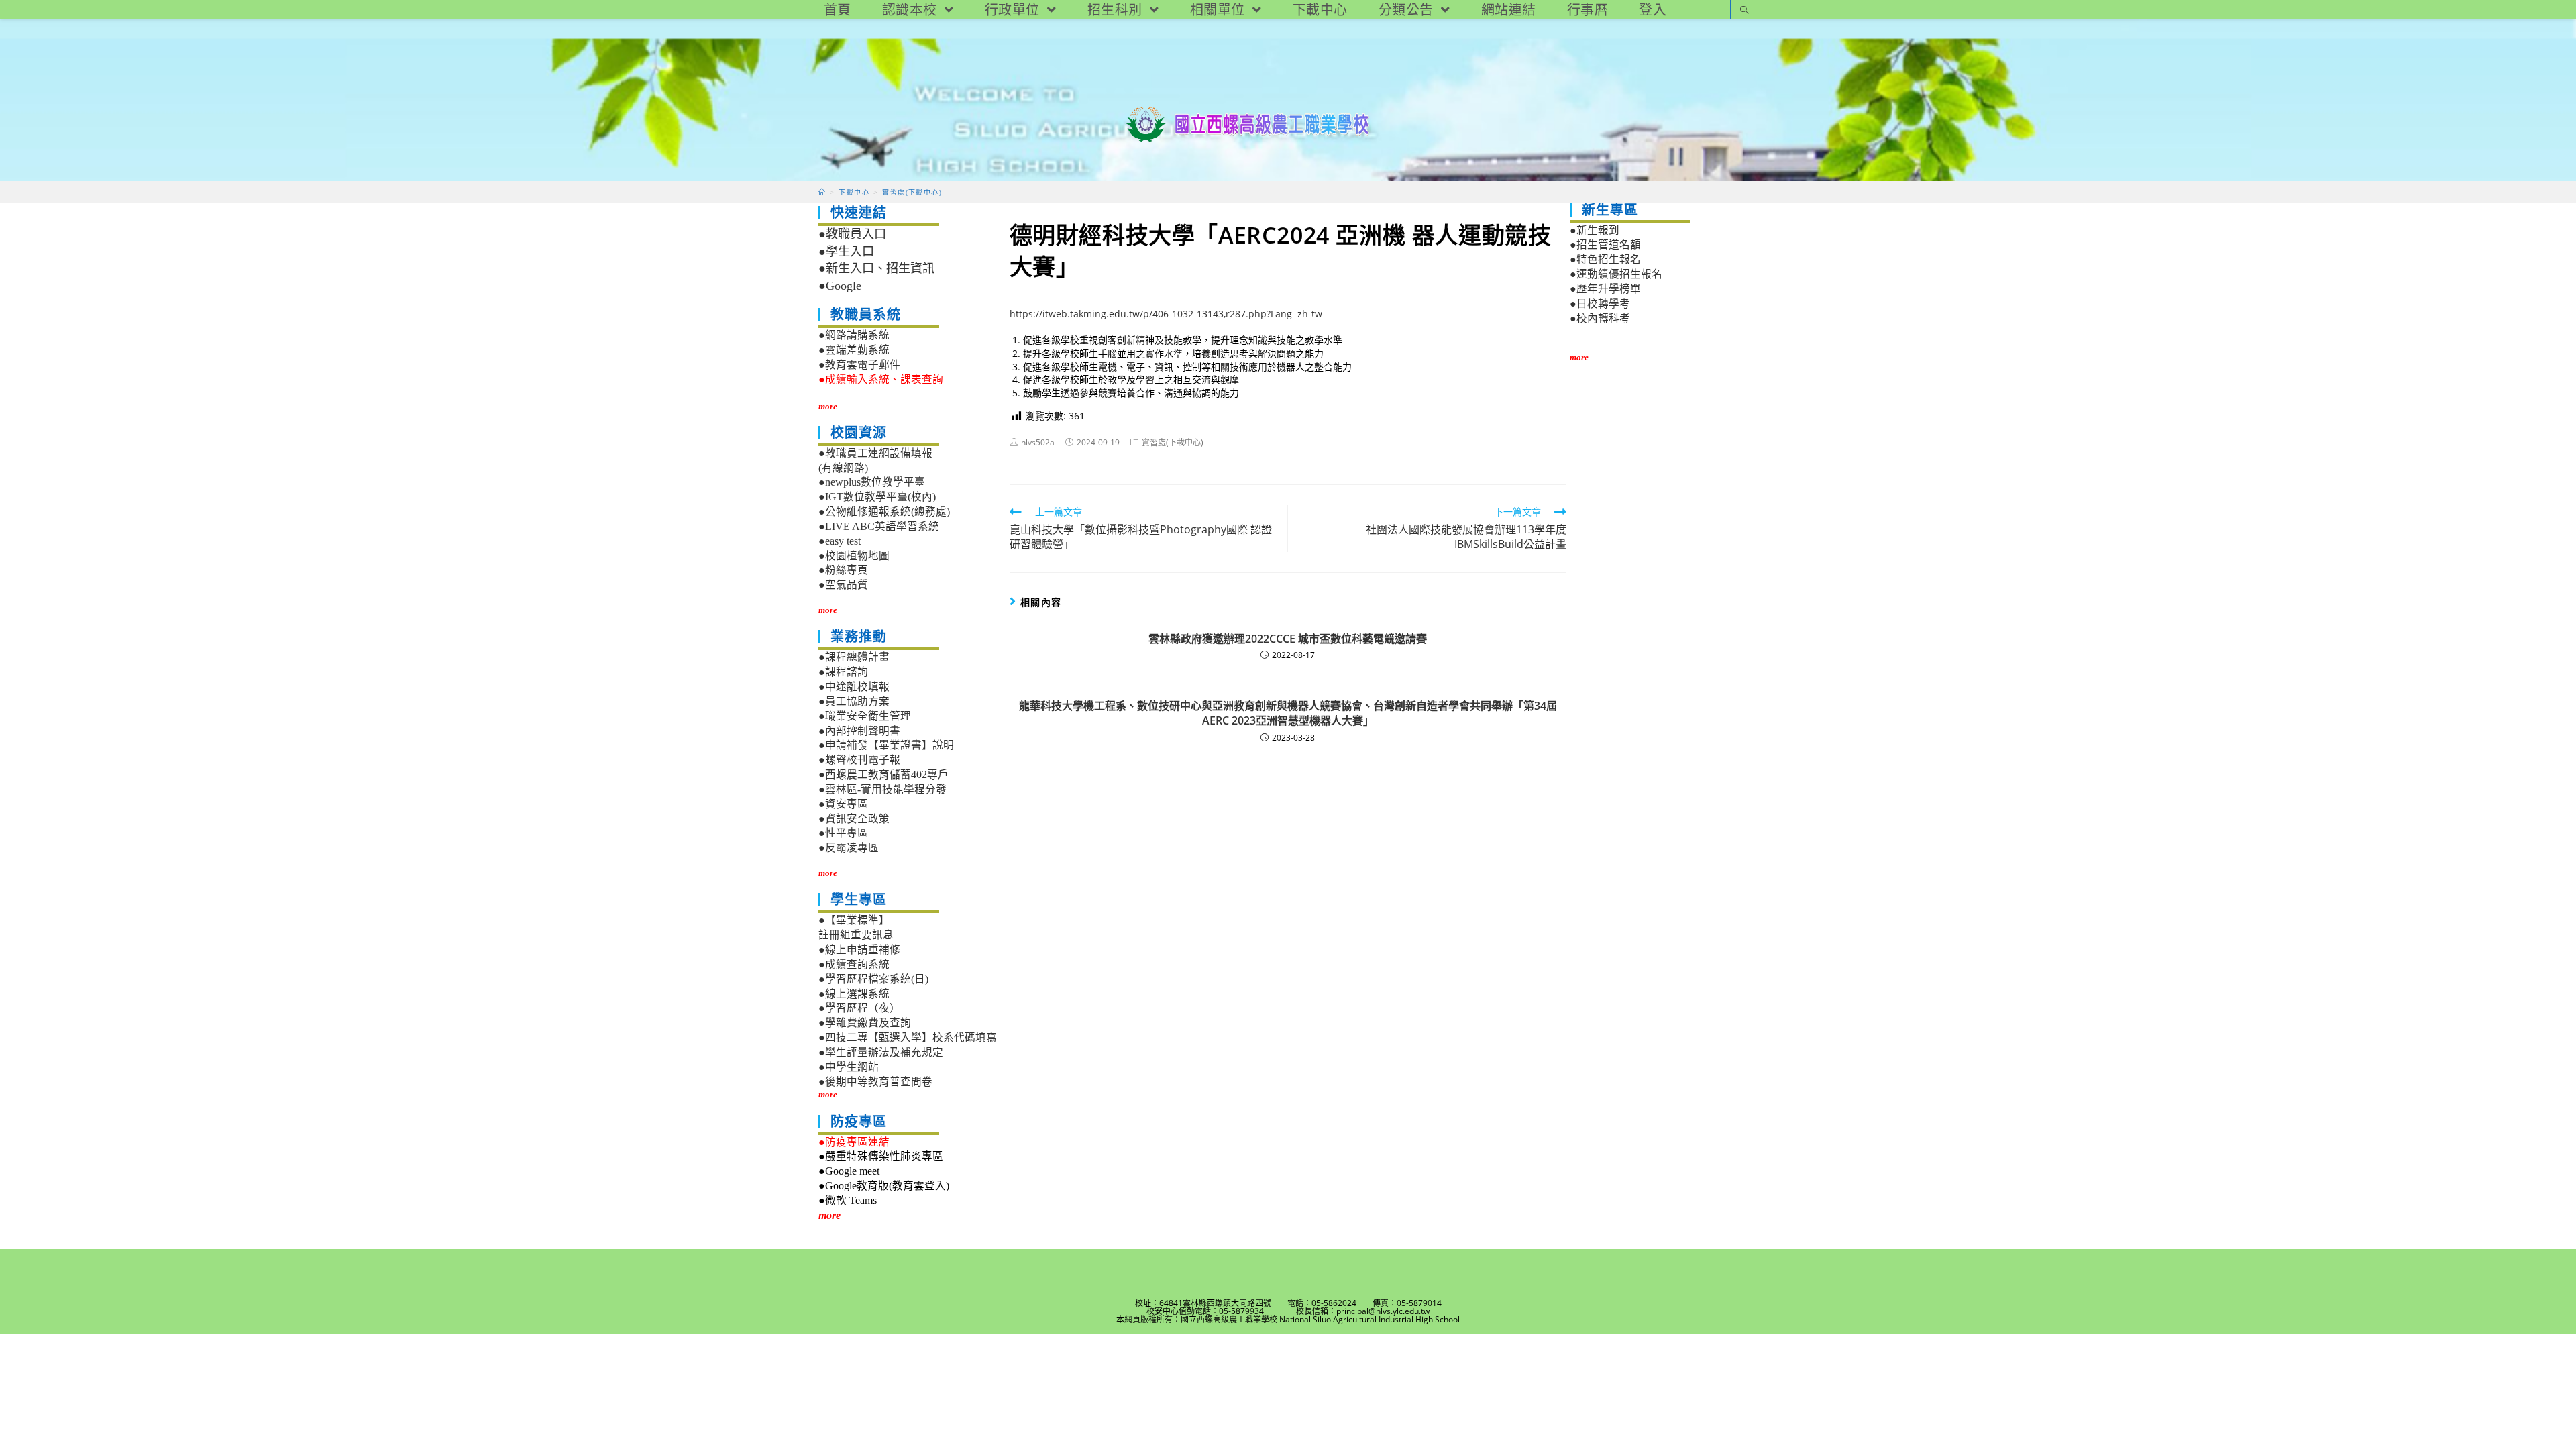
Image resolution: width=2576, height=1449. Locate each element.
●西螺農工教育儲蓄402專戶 (883, 774)
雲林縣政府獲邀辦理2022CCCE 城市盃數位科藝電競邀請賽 (1288, 639)
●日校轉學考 (1600, 304)
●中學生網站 (849, 1067)
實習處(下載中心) (1173, 442)
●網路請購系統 (854, 335)
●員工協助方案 (854, 701)
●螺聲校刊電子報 (859, 760)
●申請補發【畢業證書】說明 (886, 745)
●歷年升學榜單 (1605, 289)
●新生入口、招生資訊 (876, 268)
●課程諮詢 (843, 672)
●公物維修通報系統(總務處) (884, 512)
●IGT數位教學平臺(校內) (877, 497)
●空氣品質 (843, 585)
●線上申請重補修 (859, 950)
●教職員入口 (852, 234)
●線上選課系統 (854, 994)
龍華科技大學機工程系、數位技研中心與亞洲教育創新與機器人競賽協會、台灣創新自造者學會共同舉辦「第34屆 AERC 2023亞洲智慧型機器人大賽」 (1288, 713)
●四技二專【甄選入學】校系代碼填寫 (908, 1037)
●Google (840, 286)
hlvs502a (1038, 442)
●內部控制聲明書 (859, 731)
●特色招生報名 (1605, 259)
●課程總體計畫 (854, 657)
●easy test (840, 541)
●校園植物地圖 (854, 556)
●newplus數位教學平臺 (872, 482)
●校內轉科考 (1600, 318)
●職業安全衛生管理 (865, 716)
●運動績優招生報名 (1616, 274)
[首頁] (822, 192)
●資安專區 (843, 804)
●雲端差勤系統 (854, 350)
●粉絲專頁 (843, 570)
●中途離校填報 (854, 687)
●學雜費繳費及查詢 (865, 1023)
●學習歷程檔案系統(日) (873, 979)
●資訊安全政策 (854, 819)
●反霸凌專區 (849, 848)
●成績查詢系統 (854, 964)
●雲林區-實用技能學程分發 (882, 789)
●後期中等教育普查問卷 (875, 1082)
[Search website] (1744, 11)
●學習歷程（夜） (859, 1008)
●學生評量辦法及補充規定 (881, 1052)
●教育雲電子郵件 (859, 365)
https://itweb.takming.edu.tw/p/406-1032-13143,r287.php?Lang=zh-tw (1166, 314)
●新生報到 (1595, 230)
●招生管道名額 (1605, 245)
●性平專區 (843, 833)
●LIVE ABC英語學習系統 (879, 526)
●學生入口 (846, 252)
